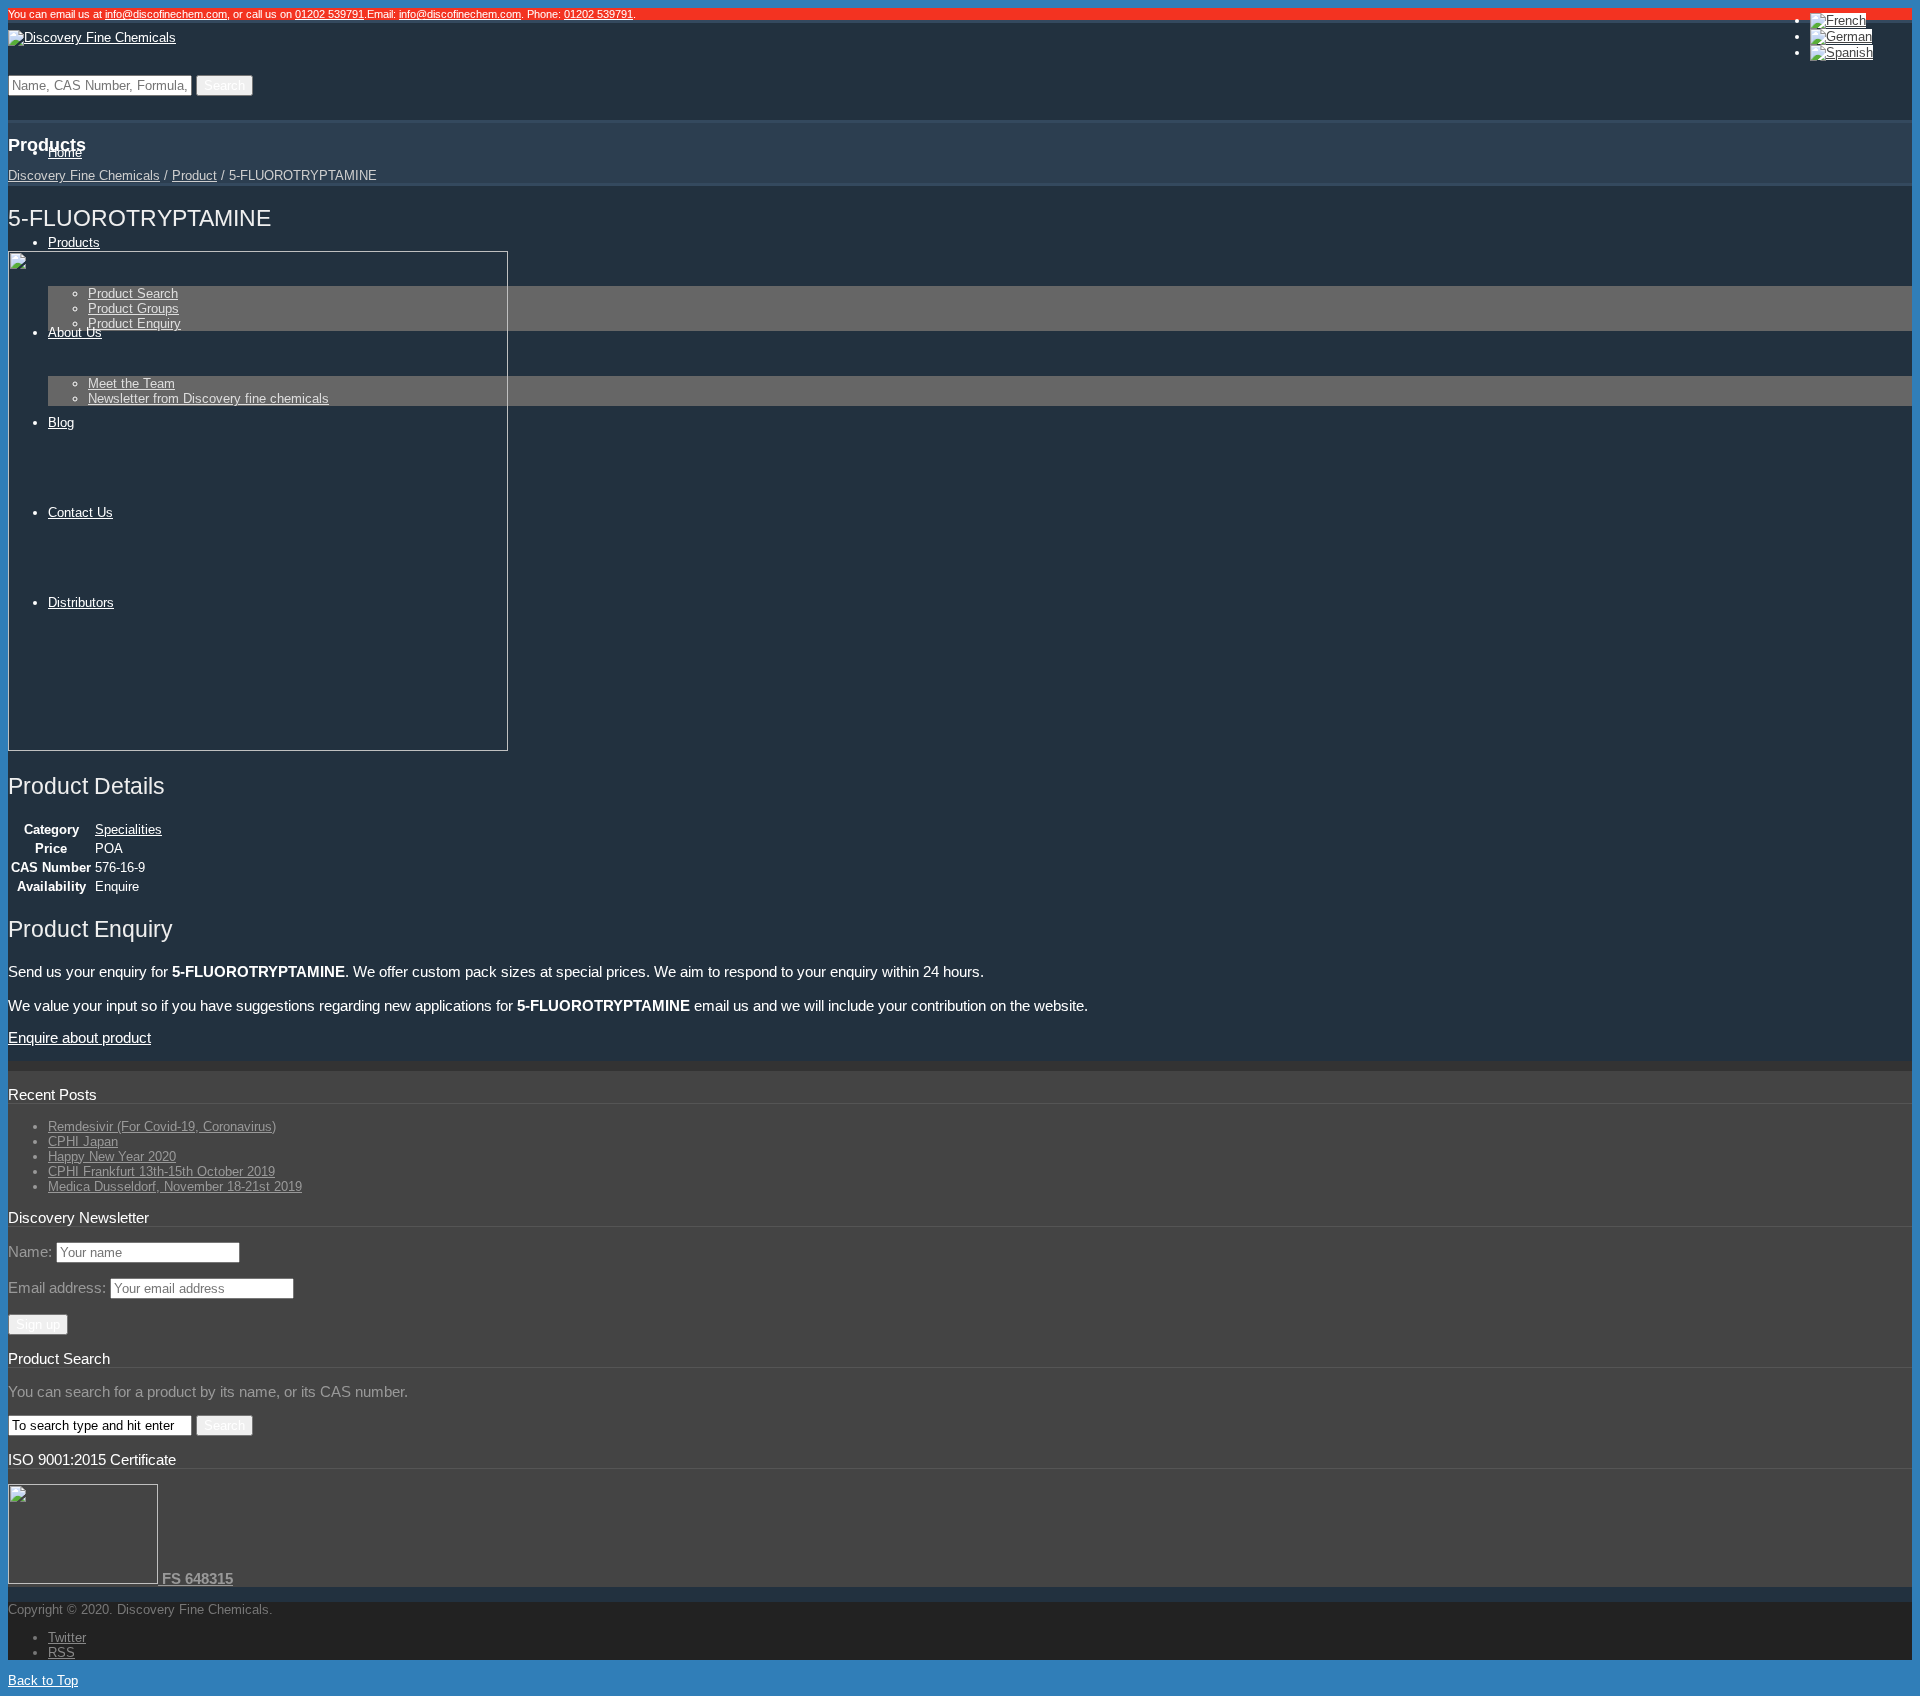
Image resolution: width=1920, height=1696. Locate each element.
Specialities (128, 829)
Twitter (67, 1637)
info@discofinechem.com (166, 14)
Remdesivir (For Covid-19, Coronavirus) (162, 1126)
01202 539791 (329, 14)
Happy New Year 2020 (112, 1156)
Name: (30, 1251)
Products (74, 242)
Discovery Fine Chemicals (84, 175)
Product (194, 175)
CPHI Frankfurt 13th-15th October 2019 (161, 1171)
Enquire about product (79, 1037)
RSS (61, 1652)
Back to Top (43, 1680)
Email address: (59, 1287)
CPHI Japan (83, 1141)
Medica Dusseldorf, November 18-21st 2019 (175, 1186)
